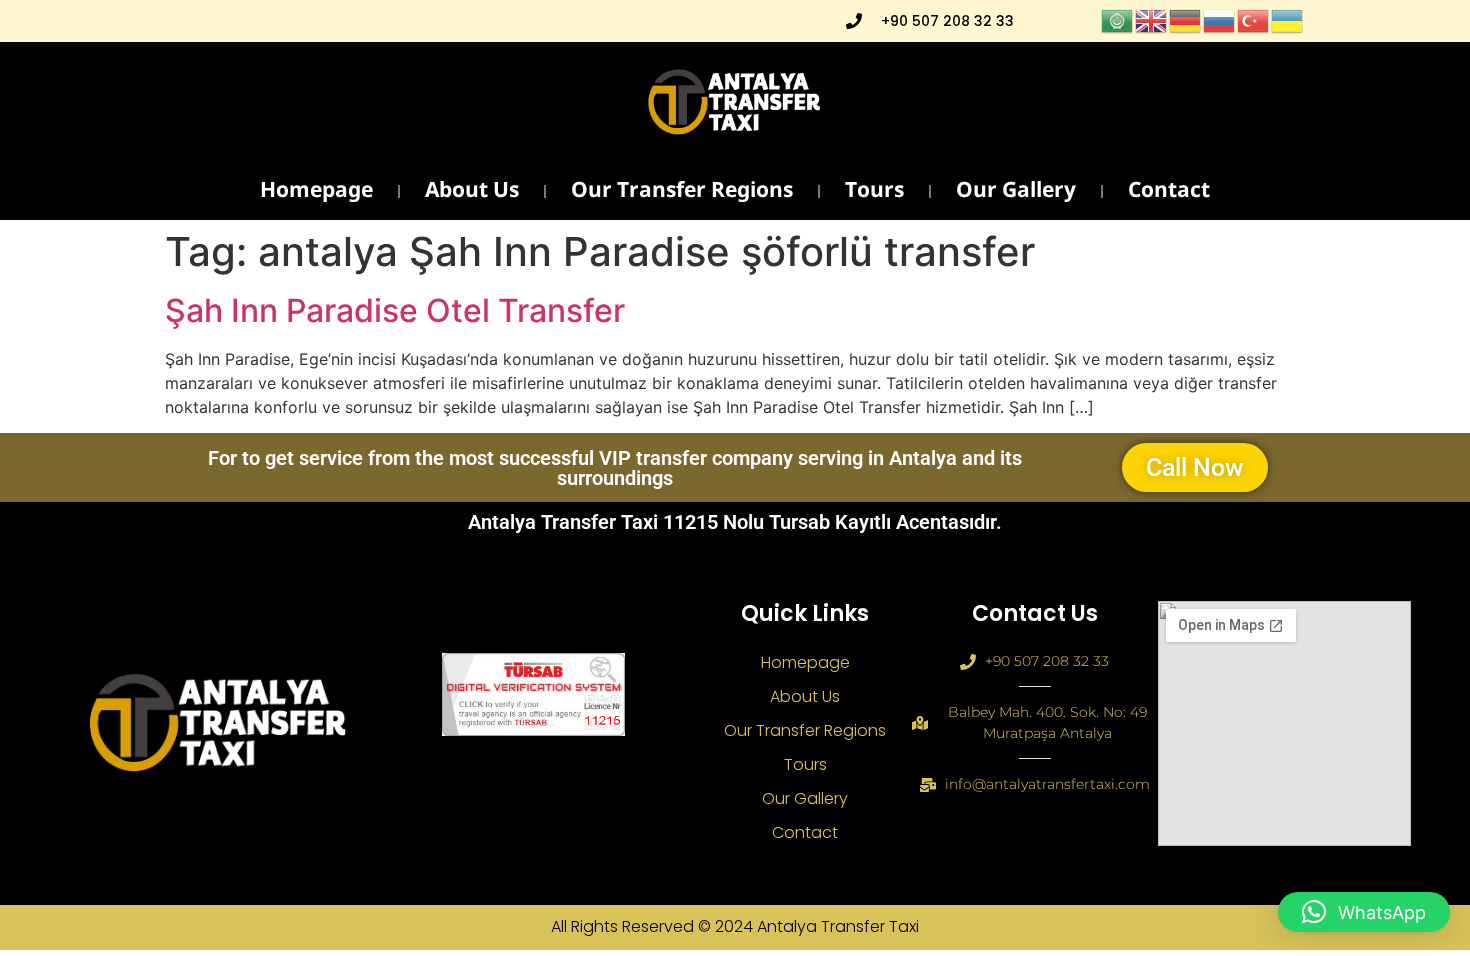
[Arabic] (1118, 19)
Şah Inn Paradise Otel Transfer (395, 310)
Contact (1169, 191)
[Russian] (1220, 19)
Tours (874, 191)
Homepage (316, 191)
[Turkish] (1254, 19)
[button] (1364, 912)
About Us (472, 191)
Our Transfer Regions (682, 191)
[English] (1152, 19)
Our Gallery (1016, 191)
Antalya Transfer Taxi (838, 926)
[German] (1186, 19)
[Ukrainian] (1288, 19)
